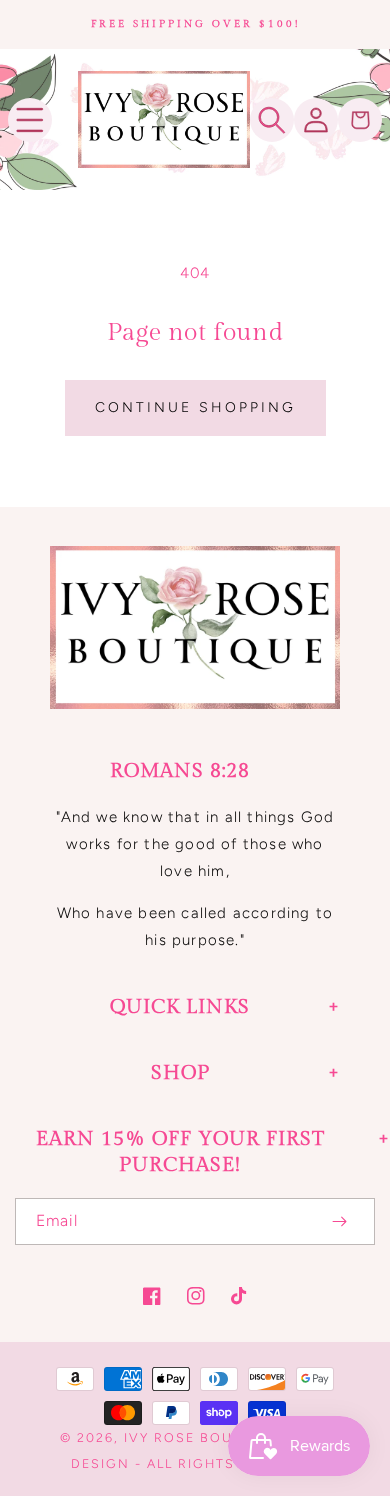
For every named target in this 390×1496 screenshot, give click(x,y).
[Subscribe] (339, 1221)
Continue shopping (195, 407)
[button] (30, 120)
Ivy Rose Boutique (201, 1437)
